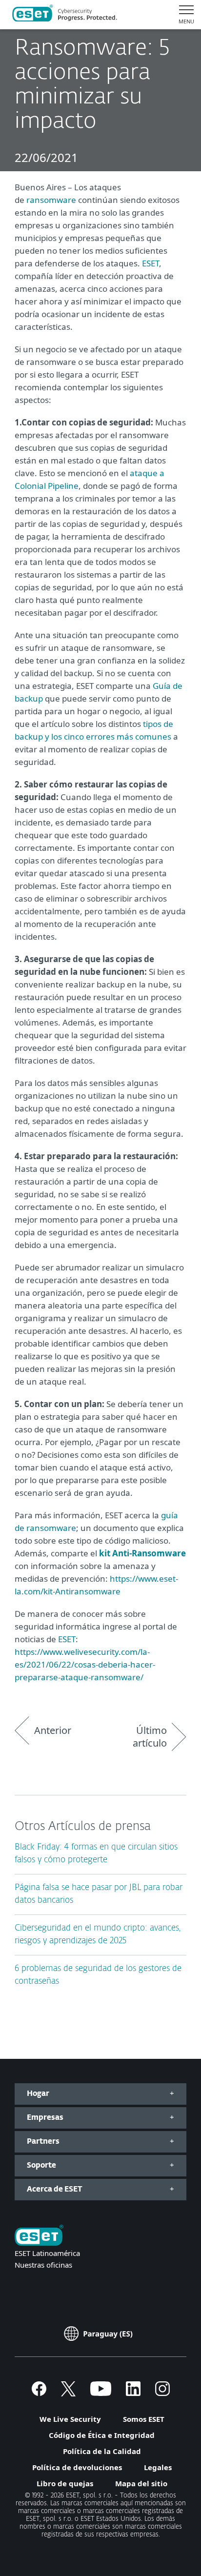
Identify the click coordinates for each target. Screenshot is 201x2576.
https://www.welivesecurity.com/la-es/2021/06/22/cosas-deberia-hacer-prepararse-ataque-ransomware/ (85, 1664)
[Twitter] (68, 2393)
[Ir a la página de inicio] (39, 2236)
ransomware (51, 200)
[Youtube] (101, 2393)
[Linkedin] (133, 2393)
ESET (151, 263)
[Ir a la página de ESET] (65, 15)
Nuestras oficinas (43, 2265)
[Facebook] (39, 2393)
